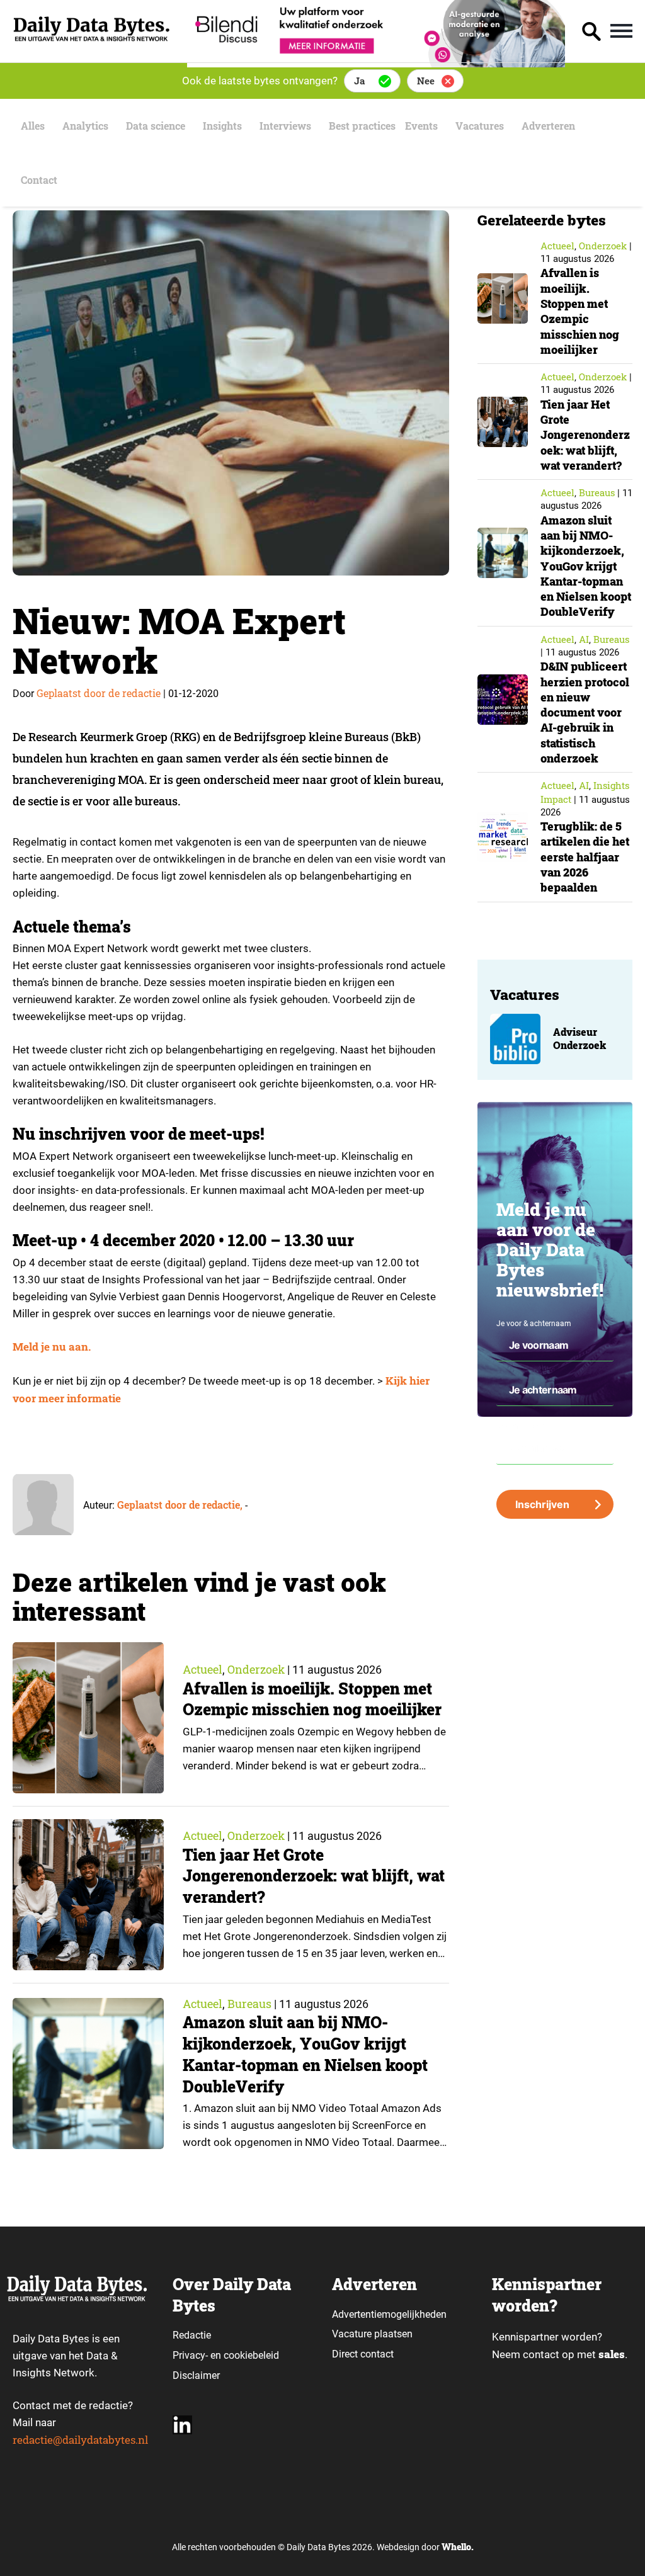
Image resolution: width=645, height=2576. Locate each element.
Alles (33, 126)
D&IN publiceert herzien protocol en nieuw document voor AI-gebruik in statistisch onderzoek (585, 712)
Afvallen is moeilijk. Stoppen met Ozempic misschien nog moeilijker (312, 1699)
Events (421, 126)
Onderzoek (256, 1669)
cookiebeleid (251, 2355)
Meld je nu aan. (52, 1347)
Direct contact (364, 2354)
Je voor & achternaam (534, 1324)
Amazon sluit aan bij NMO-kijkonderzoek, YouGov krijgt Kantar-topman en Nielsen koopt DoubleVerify (305, 2054)
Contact (39, 180)
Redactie (192, 2335)
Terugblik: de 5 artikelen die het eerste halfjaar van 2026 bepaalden (585, 857)
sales (612, 2354)
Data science (156, 126)
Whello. (458, 2547)
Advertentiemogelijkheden (389, 2314)
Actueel (203, 1669)
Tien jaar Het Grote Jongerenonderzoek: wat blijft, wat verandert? (314, 1876)
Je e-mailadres (521, 1426)
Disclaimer (196, 2375)
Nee (426, 81)
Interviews (285, 126)
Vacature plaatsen (372, 2334)
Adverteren (548, 126)
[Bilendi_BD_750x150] (376, 63)
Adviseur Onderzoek (579, 1039)
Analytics (85, 126)
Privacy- (190, 2355)
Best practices (362, 126)
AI (584, 639)
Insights (222, 126)
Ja (359, 81)
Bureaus (249, 2004)
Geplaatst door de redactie (99, 693)
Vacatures (480, 126)
